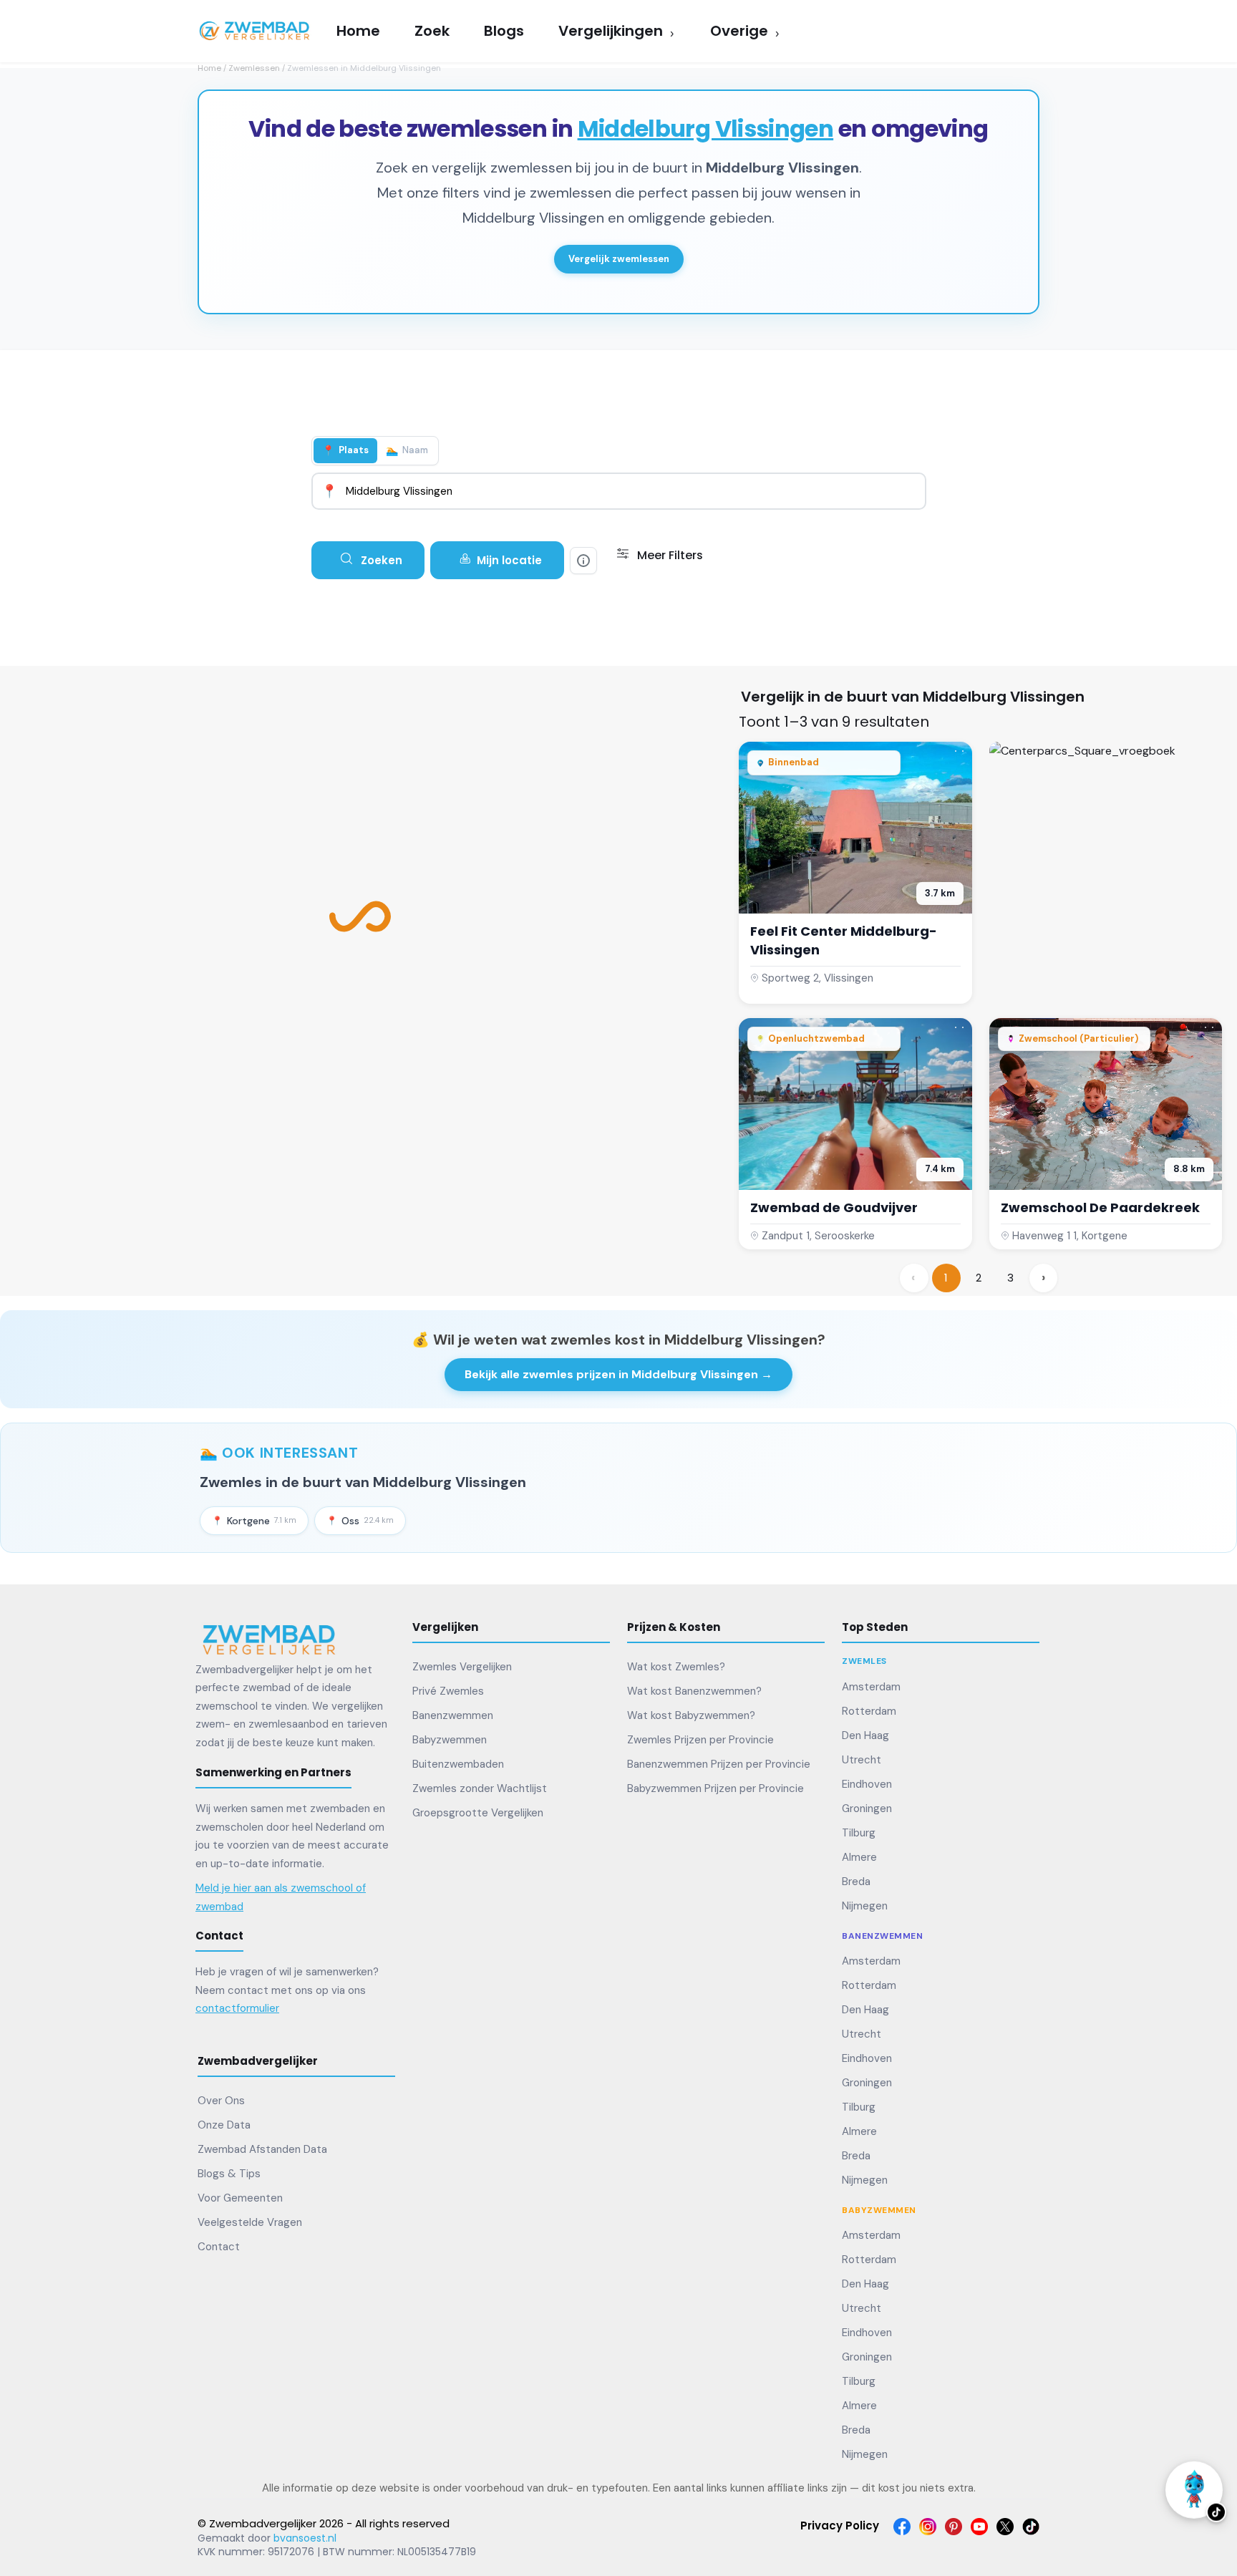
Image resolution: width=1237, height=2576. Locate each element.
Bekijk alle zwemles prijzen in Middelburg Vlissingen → (618, 1374)
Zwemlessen (254, 68)
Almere (859, 1857)
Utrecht (862, 1760)
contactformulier (237, 2008)
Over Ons (221, 2101)
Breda (856, 1882)
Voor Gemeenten (240, 2198)
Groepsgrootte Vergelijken (478, 1813)
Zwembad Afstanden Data (262, 2149)
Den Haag (865, 1735)
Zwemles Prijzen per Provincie (700, 1740)
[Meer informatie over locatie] (583, 561)
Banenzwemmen (453, 1715)
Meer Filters (669, 555)
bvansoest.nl (305, 2538)
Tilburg (859, 1833)
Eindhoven (867, 1784)
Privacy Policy (840, 2526)
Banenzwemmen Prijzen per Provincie (719, 1764)
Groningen (867, 1808)
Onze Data (224, 2125)
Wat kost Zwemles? (676, 1667)
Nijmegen (865, 1906)
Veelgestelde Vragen (250, 2222)
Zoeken (380, 560)
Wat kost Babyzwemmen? (691, 1715)
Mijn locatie (509, 560)
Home (209, 68)
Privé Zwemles (448, 1691)
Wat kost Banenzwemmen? (694, 1691)
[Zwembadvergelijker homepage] (269, 1639)
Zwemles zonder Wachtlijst (480, 1788)
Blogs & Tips (229, 2174)
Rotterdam (869, 1711)
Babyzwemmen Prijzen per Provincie (715, 1788)
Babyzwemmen (450, 1740)
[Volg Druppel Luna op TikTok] (1194, 2486)
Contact (219, 2247)
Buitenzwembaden (458, 1764)
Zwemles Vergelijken (462, 1667)
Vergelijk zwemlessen (619, 259)
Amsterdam (871, 1687)
